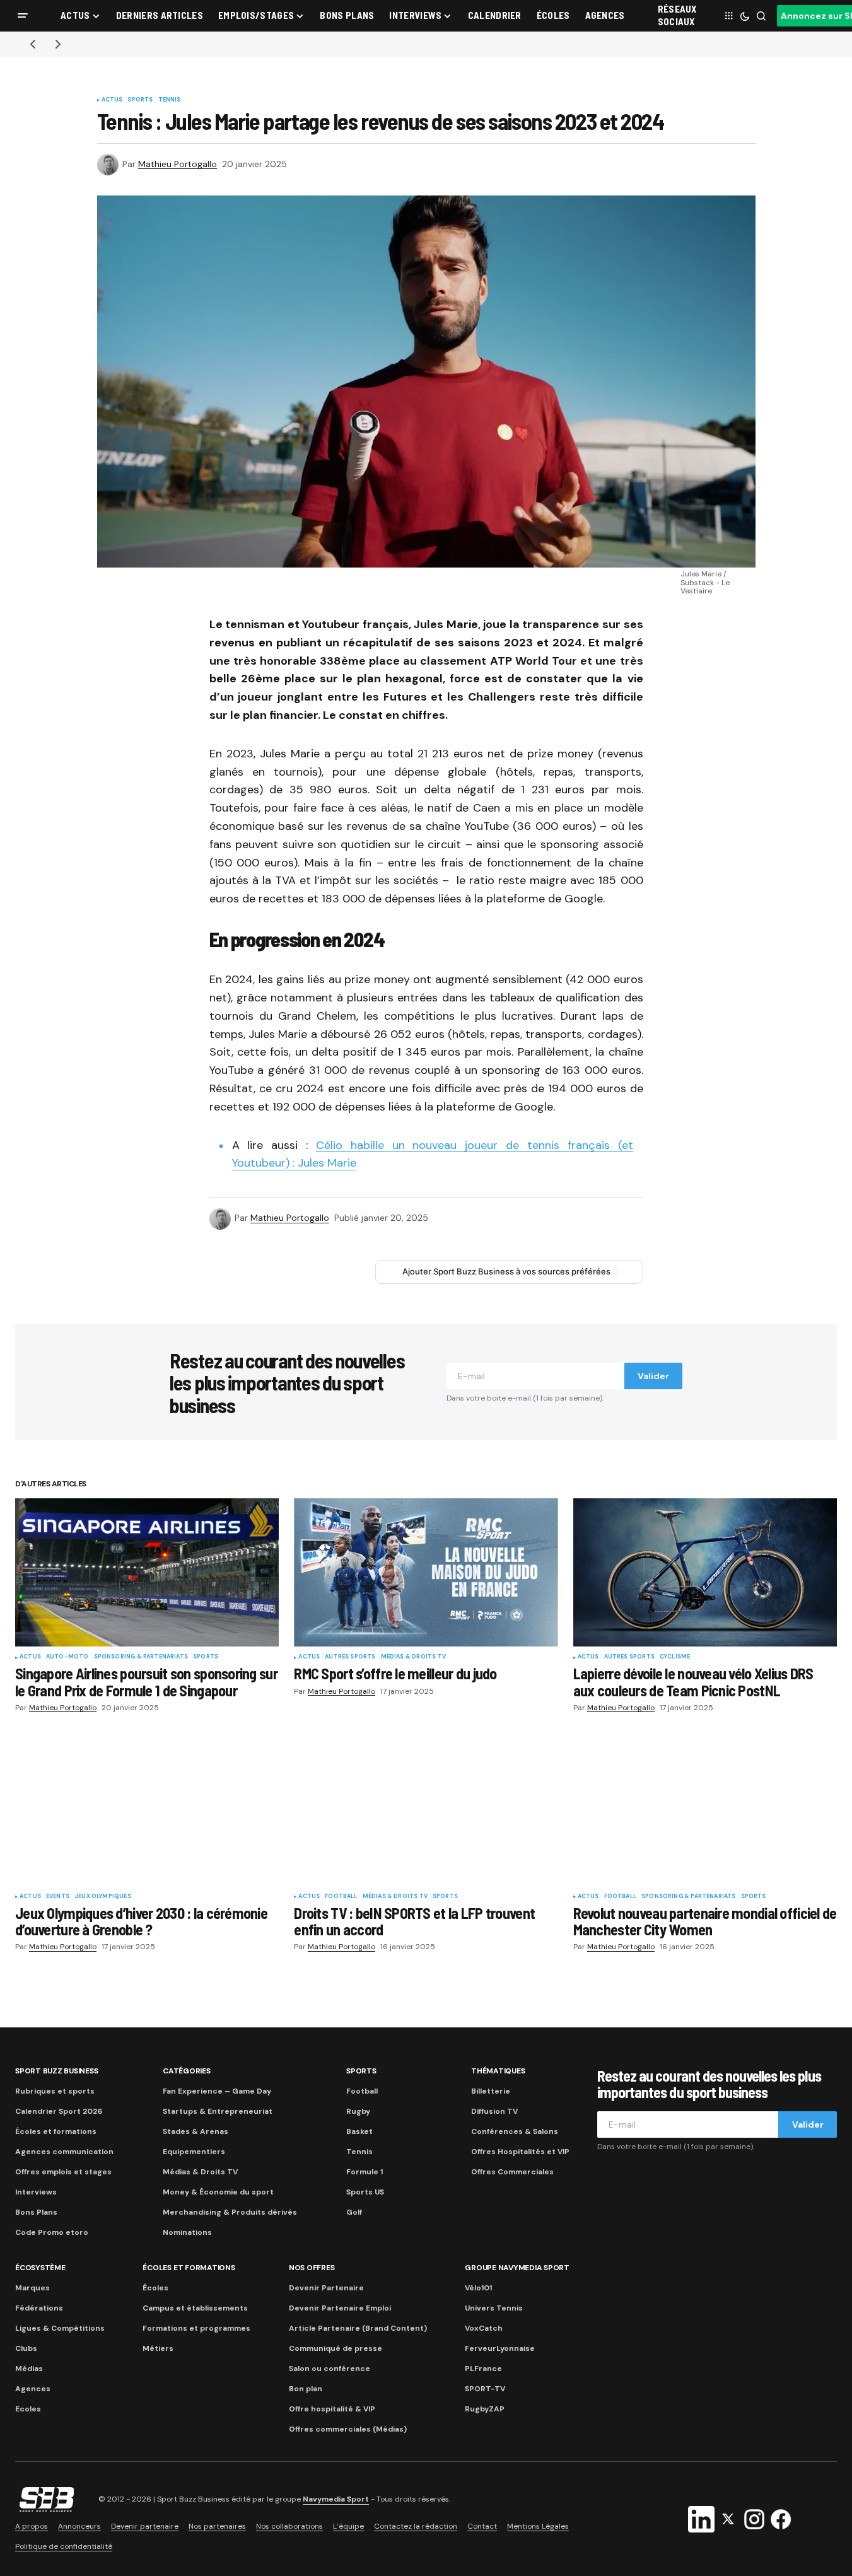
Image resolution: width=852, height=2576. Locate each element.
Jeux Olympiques (103, 1897)
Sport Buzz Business (56, 2071)
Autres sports (350, 1657)
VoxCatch (484, 2328)
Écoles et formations (56, 2131)
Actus (112, 100)
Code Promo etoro (52, 2232)
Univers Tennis (494, 2308)
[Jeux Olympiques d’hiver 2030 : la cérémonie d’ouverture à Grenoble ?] (147, 1812)
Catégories (187, 2071)
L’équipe (348, 2526)
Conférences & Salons (515, 2131)
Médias (29, 2369)
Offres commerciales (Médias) (348, 2429)
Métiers (158, 2348)
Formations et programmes (196, 2328)
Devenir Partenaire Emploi (340, 2308)
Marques (32, 2288)
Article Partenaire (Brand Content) (358, 2328)
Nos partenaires (217, 2526)
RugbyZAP (485, 2409)
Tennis (170, 100)
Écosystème (40, 2268)
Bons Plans (36, 2212)
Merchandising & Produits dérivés (230, 2212)
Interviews (36, 2192)
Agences (33, 2389)
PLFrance (483, 2369)
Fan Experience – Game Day (217, 2091)
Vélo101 (478, 2288)
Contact (482, 2526)
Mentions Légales (538, 2526)
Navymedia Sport (336, 2499)
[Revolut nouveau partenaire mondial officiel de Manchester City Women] (705, 1812)
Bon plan (306, 2389)
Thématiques (498, 2071)
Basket (359, 2131)
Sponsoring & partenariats (141, 1657)
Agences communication (64, 2152)
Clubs (26, 2348)
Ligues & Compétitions (60, 2328)
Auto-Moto (67, 1657)
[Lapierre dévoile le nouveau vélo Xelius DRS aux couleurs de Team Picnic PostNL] (705, 1572)
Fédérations (39, 2308)
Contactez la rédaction (416, 2526)
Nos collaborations (289, 2526)
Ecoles (28, 2409)
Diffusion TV (494, 2111)
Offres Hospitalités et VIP (520, 2152)
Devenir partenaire (145, 2526)
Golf (354, 2212)
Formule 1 (365, 2172)
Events (58, 1897)
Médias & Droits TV (413, 1657)
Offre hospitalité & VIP (332, 2409)
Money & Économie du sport (218, 2192)
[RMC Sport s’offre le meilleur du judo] (426, 1572)
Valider (653, 1376)
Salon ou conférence (330, 2369)
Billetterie (491, 2091)
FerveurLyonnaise (500, 2348)
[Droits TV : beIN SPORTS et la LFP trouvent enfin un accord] (426, 1812)
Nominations (187, 2232)
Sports (140, 100)
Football (341, 1897)
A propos (32, 2526)
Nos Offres (312, 2268)
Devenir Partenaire (326, 2288)
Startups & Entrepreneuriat (218, 2111)
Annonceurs (79, 2526)
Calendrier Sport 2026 (59, 2111)
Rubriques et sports (55, 2091)
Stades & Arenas (195, 2131)
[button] (23, 16)
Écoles (155, 2288)
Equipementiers (194, 2152)
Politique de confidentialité (64, 2546)
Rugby (358, 2111)
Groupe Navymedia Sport (517, 2268)
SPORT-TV (485, 2389)
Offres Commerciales (512, 2172)
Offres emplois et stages (63, 2172)
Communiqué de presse (336, 2348)
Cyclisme (675, 1657)
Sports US (365, 2192)
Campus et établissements (195, 2308)
